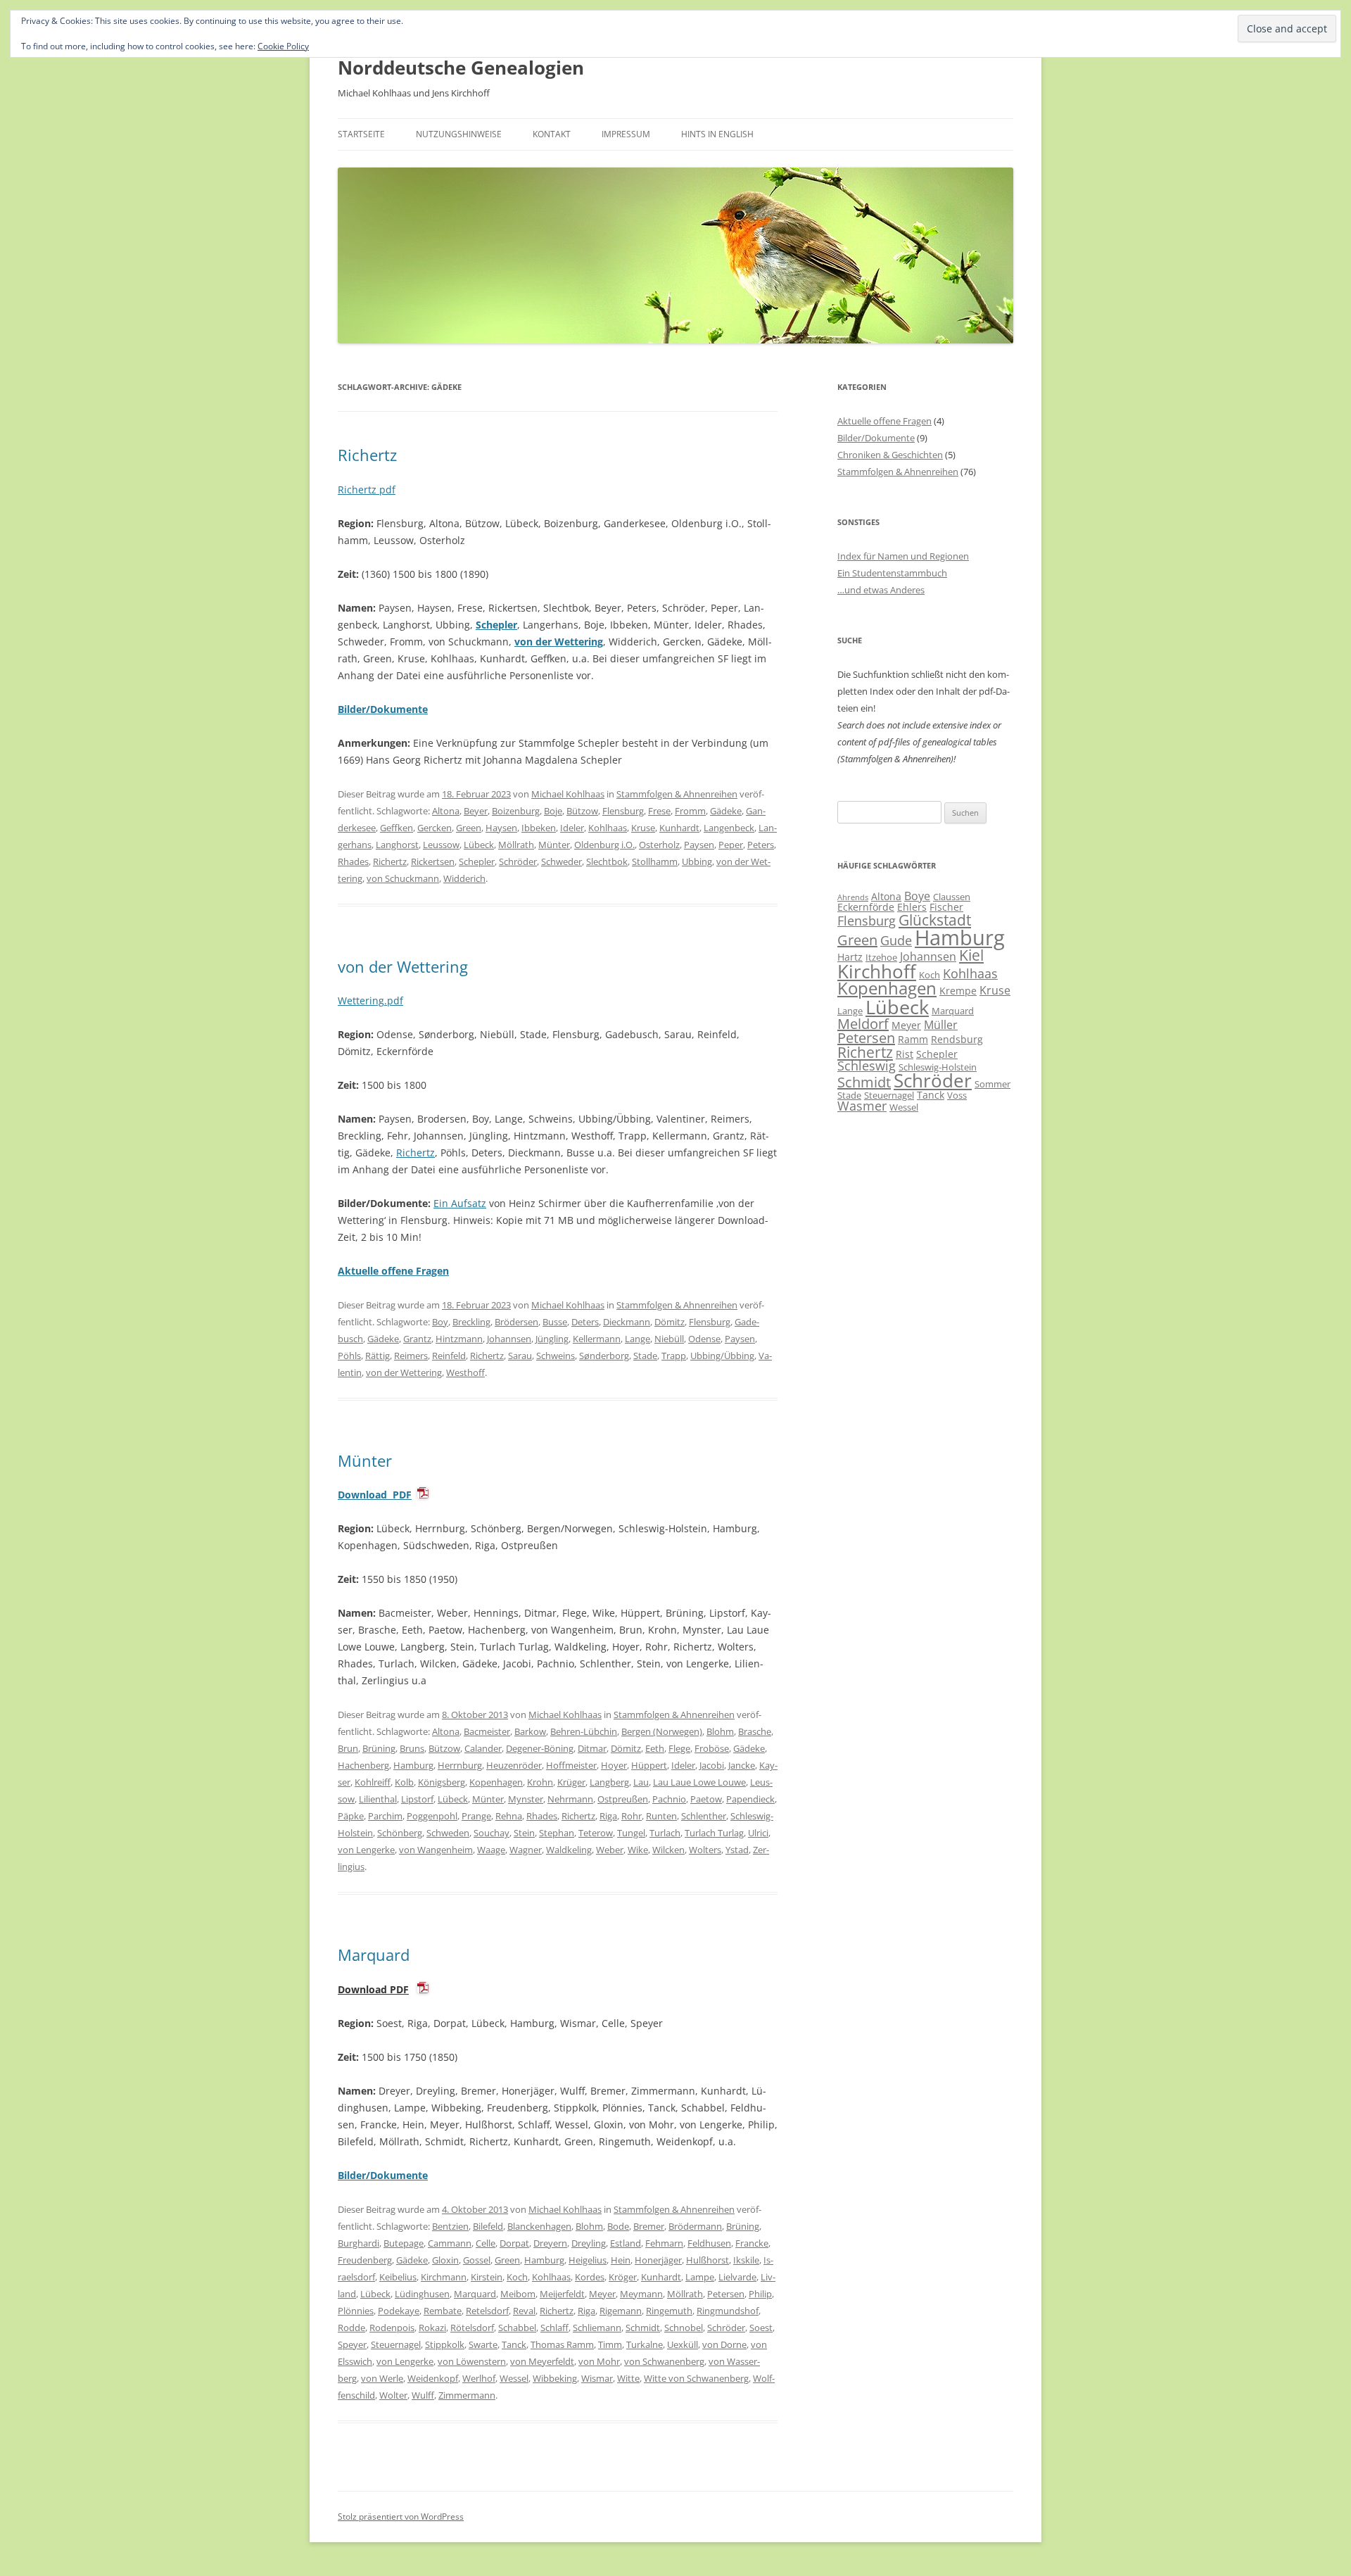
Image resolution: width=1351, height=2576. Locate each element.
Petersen (726, 2294)
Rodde (351, 2328)
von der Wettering (559, 642)
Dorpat (514, 2243)
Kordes (590, 2277)
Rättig (378, 1356)
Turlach (665, 1833)
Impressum (626, 134)
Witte (628, 2378)
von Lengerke (366, 1850)
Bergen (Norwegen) (662, 1731)
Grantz (417, 1339)
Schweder (562, 861)
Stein (524, 1833)
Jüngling (552, 1339)
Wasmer (862, 1106)
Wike (638, 1850)
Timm (610, 2344)
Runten (661, 1816)
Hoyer (614, 1765)
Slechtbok (607, 861)
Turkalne (645, 2344)
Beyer (476, 811)
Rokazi (432, 2328)
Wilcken (668, 1850)
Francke (752, 2243)
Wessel (514, 2378)
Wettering (361, 1000)
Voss (957, 1095)
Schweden (448, 1833)
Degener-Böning (540, 1748)
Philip (760, 2294)
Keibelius (398, 2277)
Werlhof (479, 2378)
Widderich (464, 878)
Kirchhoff (877, 972)
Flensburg (623, 811)
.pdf (394, 1000)
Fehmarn (664, 2243)
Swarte (483, 2344)
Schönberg (400, 1833)
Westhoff (465, 1372)
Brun (348, 1748)
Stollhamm (655, 861)
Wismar (597, 2378)
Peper (731, 845)
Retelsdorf (487, 2311)
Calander (483, 1748)
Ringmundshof (728, 2311)
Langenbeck (729, 828)
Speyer (352, 2344)
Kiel (971, 955)
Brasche (755, 1731)
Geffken (397, 828)
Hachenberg (363, 1765)
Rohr (632, 1816)
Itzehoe (881, 957)
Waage (491, 1850)
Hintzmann (459, 1339)
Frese (659, 811)
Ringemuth (669, 2311)
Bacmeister (487, 1731)
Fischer (946, 907)
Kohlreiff (373, 1782)
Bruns (412, 1748)
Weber (610, 1850)
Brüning (379, 1748)
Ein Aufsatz (460, 1203)
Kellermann (597, 1339)
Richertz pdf (367, 490)
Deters (585, 1322)
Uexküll (683, 2344)
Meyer (602, 2294)
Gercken (435, 828)
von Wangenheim (436, 1850)
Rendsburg (957, 1039)
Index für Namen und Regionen (903, 556)
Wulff (423, 2395)
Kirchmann (444, 2277)
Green (469, 828)
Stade (645, 1356)
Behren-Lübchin (584, 1731)
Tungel (631, 1833)
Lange (638, 1339)
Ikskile (746, 2260)
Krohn (540, 1782)
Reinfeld (449, 1356)
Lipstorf (417, 1799)
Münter (554, 845)
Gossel (477, 2260)
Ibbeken (539, 828)
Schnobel (684, 2328)
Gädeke (726, 811)
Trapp (674, 1356)
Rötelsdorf (472, 2328)
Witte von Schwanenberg (696, 2378)
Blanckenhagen (539, 2226)
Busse (555, 1322)
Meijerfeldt (562, 2294)
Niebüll (669, 1339)
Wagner (526, 1850)
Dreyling (589, 2243)
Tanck (514, 2344)
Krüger (571, 1782)
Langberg (609, 1782)
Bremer (649, 2226)
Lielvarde (737, 2277)
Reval (524, 2311)
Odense (704, 1339)
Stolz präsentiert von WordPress (401, 2517)
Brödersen (516, 1322)
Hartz (850, 957)
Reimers (411, 1356)
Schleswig (867, 1066)
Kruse (643, 828)
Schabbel (517, 2328)
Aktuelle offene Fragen (884, 421)
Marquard (374, 1955)
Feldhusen (709, 2243)
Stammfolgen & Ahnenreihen (677, 794)
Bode (618, 2226)
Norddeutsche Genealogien (461, 68)
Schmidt (643, 2328)
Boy (440, 1322)
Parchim (385, 1816)
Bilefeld (488, 2226)
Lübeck (479, 845)
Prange (476, 1816)
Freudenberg (365, 2260)
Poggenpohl (432, 1816)
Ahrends (853, 897)
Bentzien (450, 2226)
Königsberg (442, 1782)
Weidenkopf (433, 2378)
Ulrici (758, 1833)
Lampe (700, 2277)
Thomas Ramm (562, 2344)
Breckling (471, 1322)
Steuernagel (396, 2344)
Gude (896, 940)
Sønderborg (604, 1356)
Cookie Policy (283, 46)
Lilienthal (378, 1799)
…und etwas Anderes (881, 590)
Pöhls (349, 1356)
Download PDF (375, 1495)
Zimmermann (467, 2395)
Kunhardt (679, 828)
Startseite (361, 134)
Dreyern (550, 2243)
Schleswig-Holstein (938, 1067)
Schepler (496, 625)
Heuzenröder (514, 1765)
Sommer (992, 1084)
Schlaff (554, 2328)
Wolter (393, 2395)
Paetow (706, 1799)
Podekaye (399, 2311)
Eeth (655, 1748)
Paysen (699, 845)
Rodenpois (392, 2328)
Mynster (526, 1799)
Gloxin (445, 2260)
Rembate (443, 2311)
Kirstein (487, 2277)
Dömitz (670, 1322)
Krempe (958, 991)
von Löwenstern (472, 2361)
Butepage (404, 2243)
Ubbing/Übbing (722, 1356)
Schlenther (704, 1816)
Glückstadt (935, 920)
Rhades (353, 861)
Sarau (520, 1356)
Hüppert (649, 1765)
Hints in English (717, 134)
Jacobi (712, 1765)
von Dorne (724, 2344)
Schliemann (597, 2328)
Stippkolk (445, 2344)
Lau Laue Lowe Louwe (699, 1782)
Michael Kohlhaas (568, 794)
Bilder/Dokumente (876, 438)
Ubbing (697, 861)
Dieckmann (627, 1322)
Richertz (367, 455)
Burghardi (359, 2243)
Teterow (596, 1833)
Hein (621, 2260)
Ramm (913, 1039)
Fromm (690, 811)
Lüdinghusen (422, 2294)
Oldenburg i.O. (604, 845)
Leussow (441, 845)
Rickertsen (433, 861)
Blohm (720, 1731)
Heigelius (588, 2260)
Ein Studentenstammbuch (892, 573)
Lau (641, 1782)
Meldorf (863, 1024)
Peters (761, 845)
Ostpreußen (623, 1799)
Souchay (491, 1833)
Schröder (518, 861)
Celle (486, 2243)
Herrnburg (460, 1765)
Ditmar (592, 1748)
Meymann (641, 2294)
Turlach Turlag (714, 1833)
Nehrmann (570, 1799)
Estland (626, 2243)
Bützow (582, 811)
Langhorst (397, 845)
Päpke (351, 1816)
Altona (446, 811)
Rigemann (621, 2311)
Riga (608, 1816)
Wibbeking (555, 2378)
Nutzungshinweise (459, 134)
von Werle (382, 2378)
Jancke (742, 1765)
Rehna (509, 1816)
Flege (679, 1748)
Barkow (530, 1731)
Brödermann (695, 2226)
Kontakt (552, 134)
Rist (905, 1054)
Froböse (712, 1748)
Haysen (501, 828)
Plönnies (356, 2311)
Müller (941, 1025)
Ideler (572, 828)
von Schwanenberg (664, 2361)
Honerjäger (658, 2260)
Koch (517, 2277)
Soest (761, 2328)
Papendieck (750, 1799)
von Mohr (599, 2361)
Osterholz (659, 845)
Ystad (737, 1850)
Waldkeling (569, 1850)
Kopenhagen (496, 1782)
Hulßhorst (708, 2260)
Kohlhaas (608, 828)
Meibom (518, 2294)
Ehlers (912, 907)
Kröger (623, 2277)
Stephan (557, 1833)
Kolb (404, 1782)
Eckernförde (866, 907)
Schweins (556, 1356)
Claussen (952, 897)
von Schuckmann (403, 878)
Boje (553, 811)
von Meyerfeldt (542, 2361)
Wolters (705, 1850)
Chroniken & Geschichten (890, 455)
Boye (917, 896)
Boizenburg (516, 811)
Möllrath (516, 845)
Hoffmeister (571, 1765)
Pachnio (669, 1799)
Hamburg (413, 1765)
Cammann (450, 2243)
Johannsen (509, 1339)
